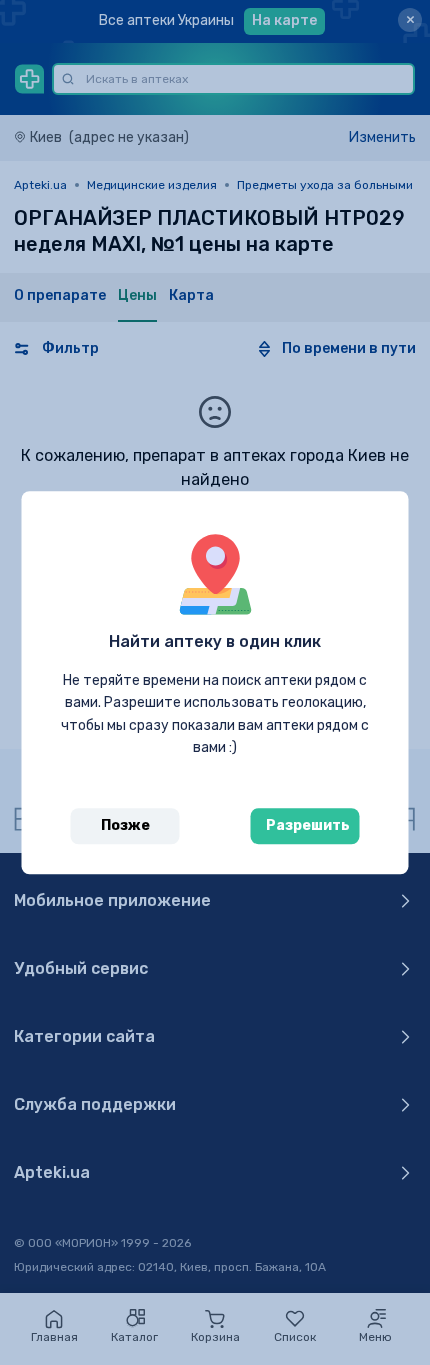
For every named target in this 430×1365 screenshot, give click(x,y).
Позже (125, 825)
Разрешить (308, 825)
